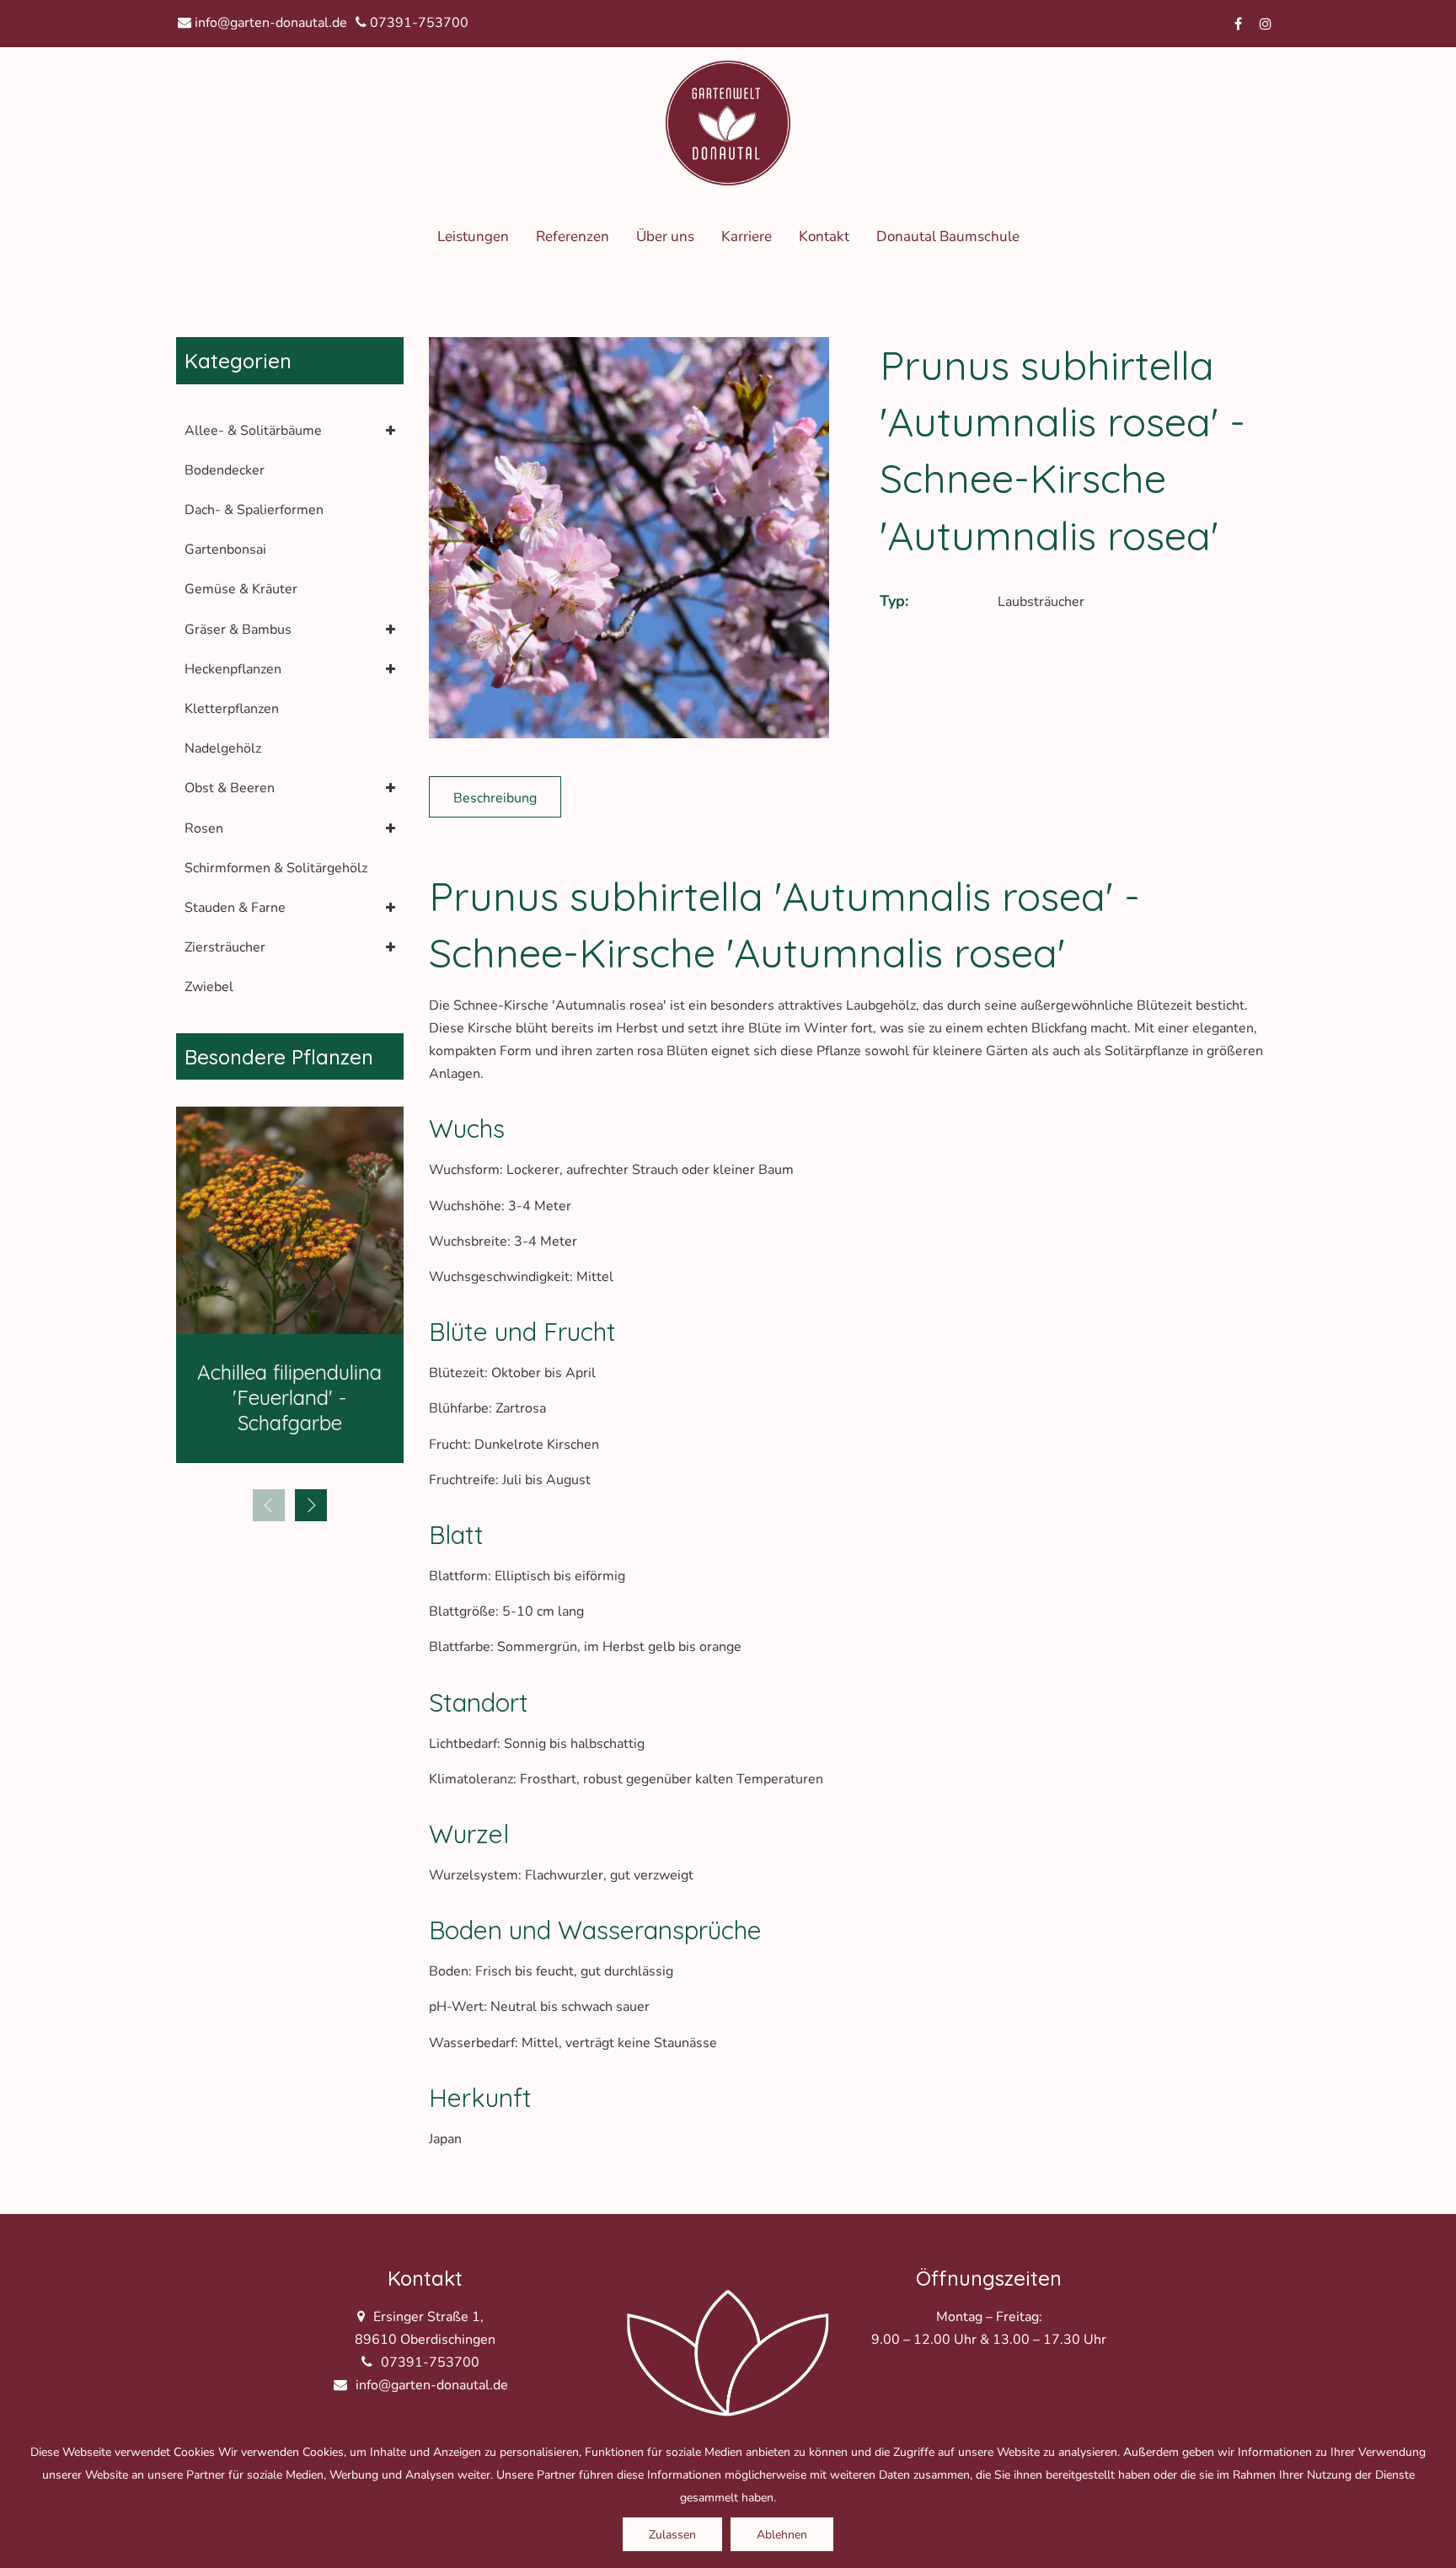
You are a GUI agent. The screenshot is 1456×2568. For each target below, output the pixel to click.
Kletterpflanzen (232, 709)
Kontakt (824, 236)
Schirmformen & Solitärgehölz (276, 868)
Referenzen (573, 236)
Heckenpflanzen (233, 669)
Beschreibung (495, 798)
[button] (311, 1505)
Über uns (665, 236)
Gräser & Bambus (238, 630)
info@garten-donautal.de (269, 23)
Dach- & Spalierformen (254, 510)
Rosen (204, 828)
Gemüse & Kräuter (241, 589)
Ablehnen (782, 2535)
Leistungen (473, 236)
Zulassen (672, 2535)
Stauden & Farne (235, 908)
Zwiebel (209, 987)
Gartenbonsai (225, 550)
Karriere (747, 236)
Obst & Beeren (230, 788)
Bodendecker (225, 470)
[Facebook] (1239, 24)
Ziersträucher (225, 947)
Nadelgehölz (223, 748)
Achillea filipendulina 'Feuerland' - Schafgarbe (289, 1397)
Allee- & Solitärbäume (253, 431)
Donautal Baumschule (948, 236)
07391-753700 (418, 23)
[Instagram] (1266, 24)
